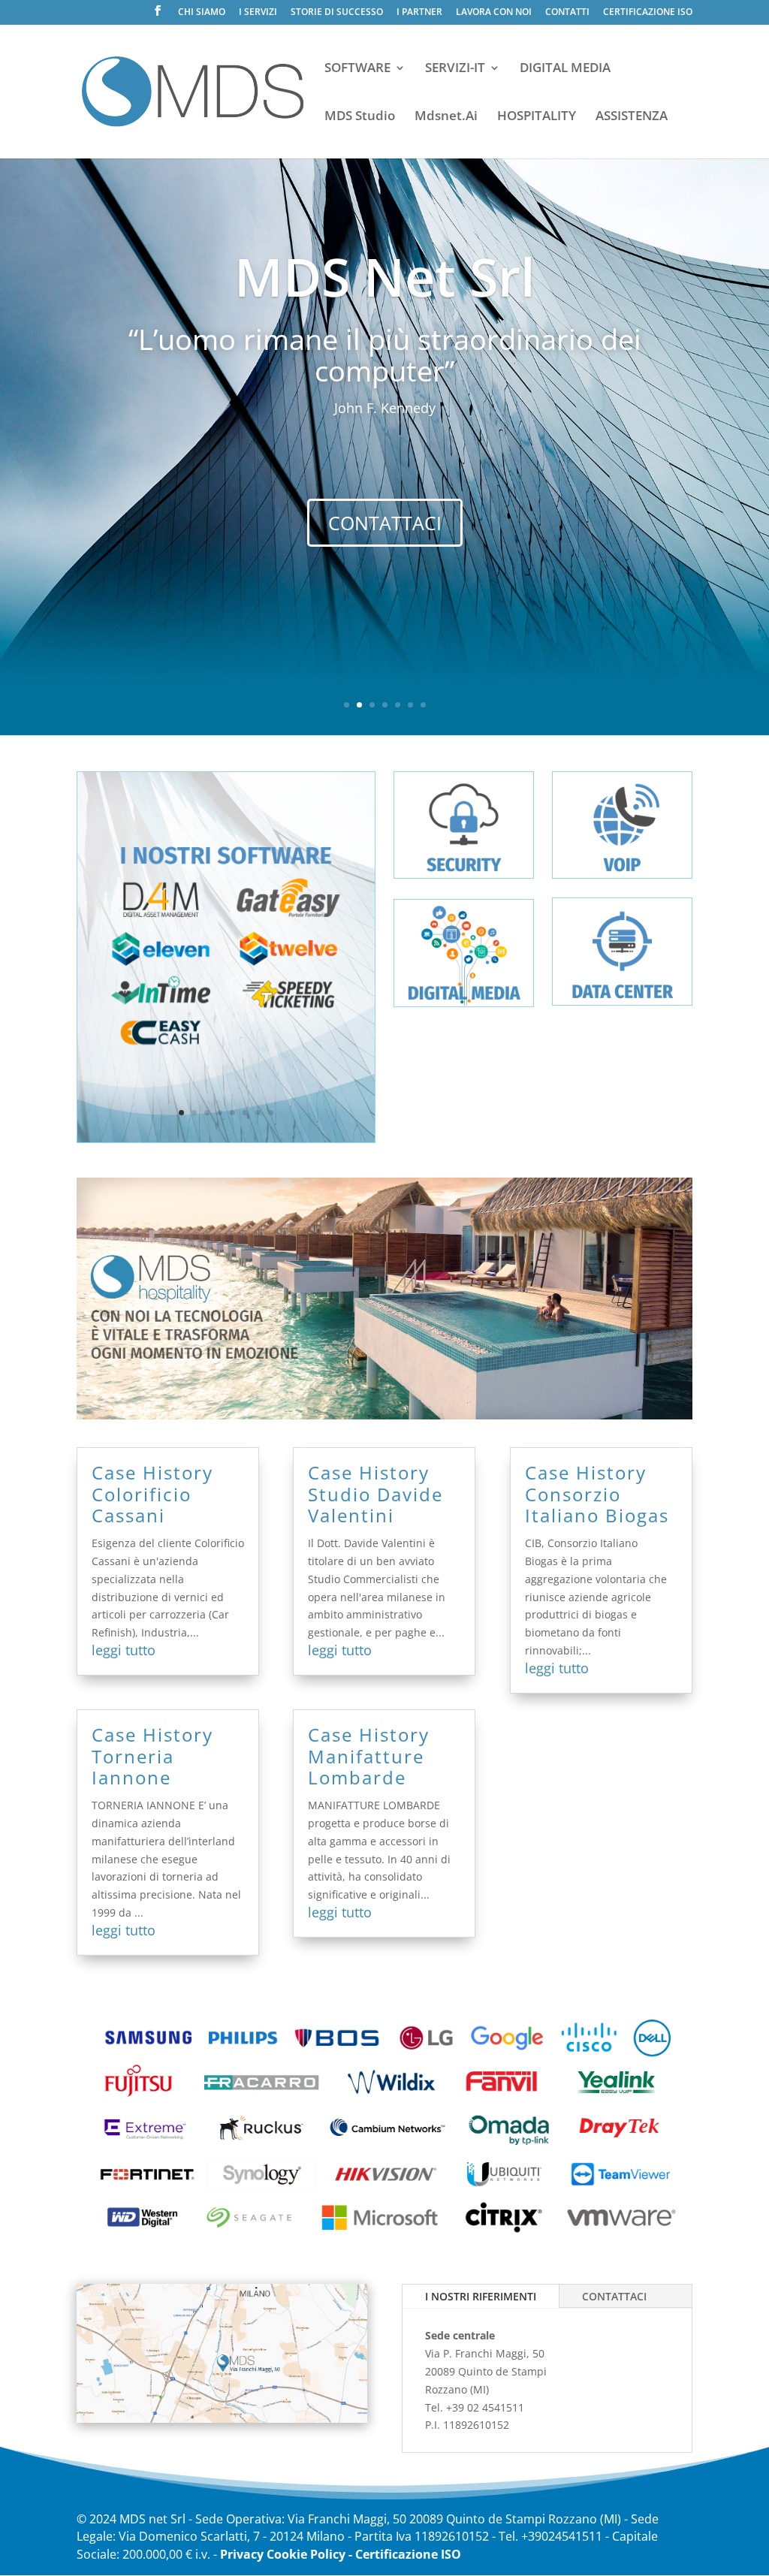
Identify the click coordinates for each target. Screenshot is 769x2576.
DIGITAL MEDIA (565, 69)
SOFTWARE (357, 69)
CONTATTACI (385, 523)
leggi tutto (124, 1650)
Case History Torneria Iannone (152, 1756)
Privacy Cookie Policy (283, 2554)
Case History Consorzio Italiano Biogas (597, 1494)
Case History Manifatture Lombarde (369, 1756)
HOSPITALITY (537, 117)
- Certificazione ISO (405, 2554)
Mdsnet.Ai (446, 117)
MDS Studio (360, 117)
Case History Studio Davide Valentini (375, 1494)
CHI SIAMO (202, 13)
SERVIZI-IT (455, 69)
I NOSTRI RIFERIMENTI (481, 2296)
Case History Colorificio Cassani (152, 1494)
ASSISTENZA (632, 117)
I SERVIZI (258, 13)
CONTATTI (567, 13)
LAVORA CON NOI (494, 13)
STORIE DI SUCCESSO (337, 13)
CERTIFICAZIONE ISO (648, 13)
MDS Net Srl (385, 276)
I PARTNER (419, 13)
